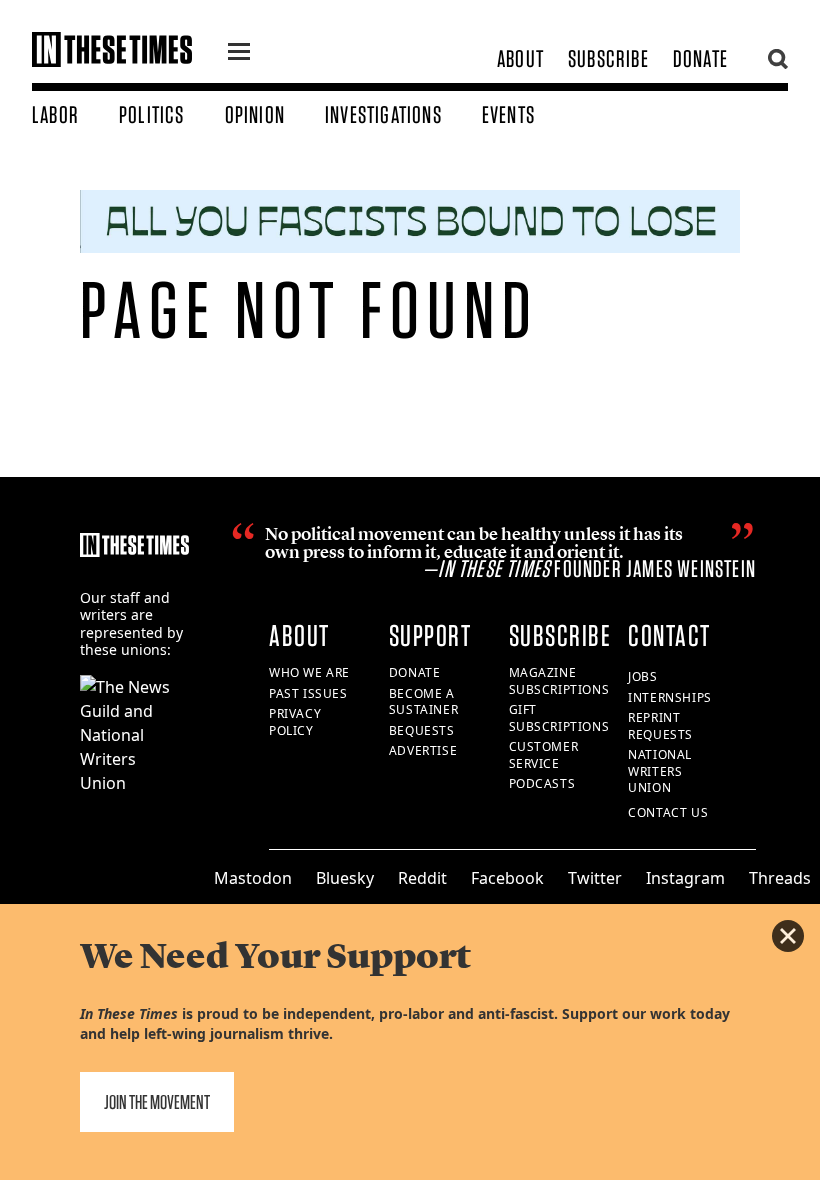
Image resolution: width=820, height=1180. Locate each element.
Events (508, 114)
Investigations (383, 114)
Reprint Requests (660, 726)
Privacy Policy (295, 722)
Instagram (685, 878)
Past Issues (308, 693)
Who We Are (309, 672)
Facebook (507, 878)
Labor (55, 114)
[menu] (239, 54)
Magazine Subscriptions (559, 681)
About (520, 58)
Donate (700, 58)
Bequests (422, 730)
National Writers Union (660, 771)
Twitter (595, 878)
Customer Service (544, 755)
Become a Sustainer (423, 702)
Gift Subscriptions (559, 718)
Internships (670, 697)
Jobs (642, 676)
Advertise (423, 750)
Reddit (422, 878)
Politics (152, 114)
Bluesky (345, 878)
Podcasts (542, 783)
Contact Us (668, 812)
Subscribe (608, 58)
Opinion (255, 114)
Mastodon (253, 878)
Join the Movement (157, 1102)
